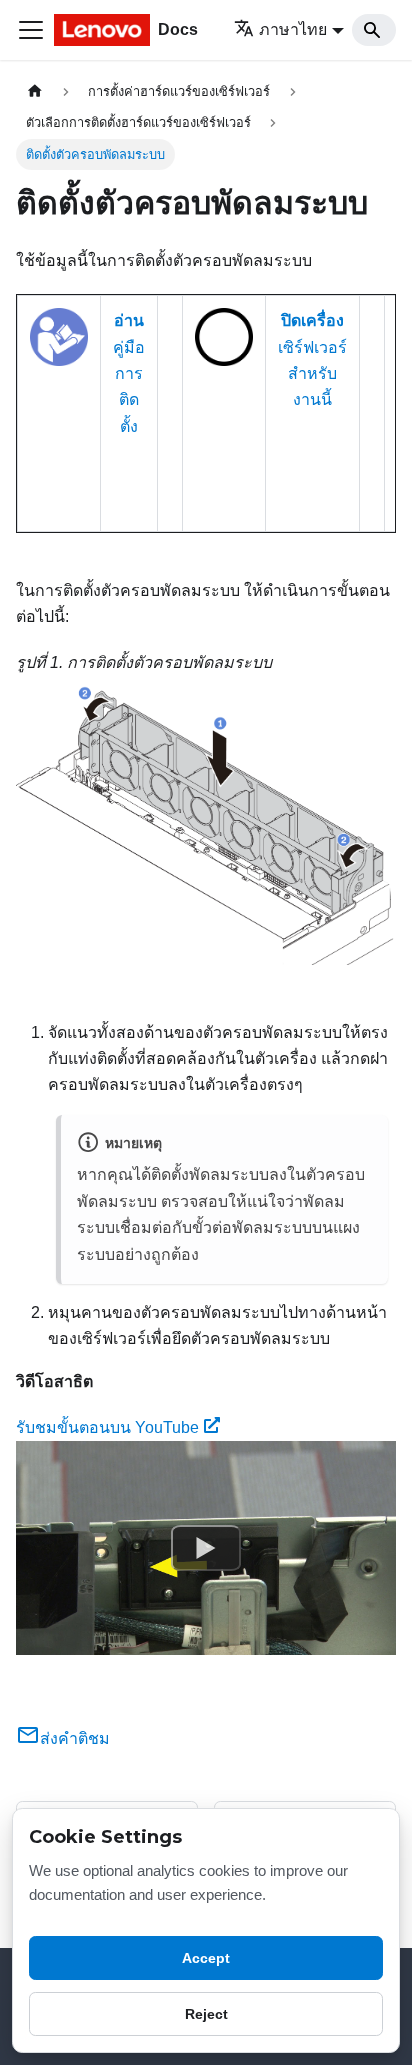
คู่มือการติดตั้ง (129, 373)
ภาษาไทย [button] (293, 29)
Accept (206, 1958)
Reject (206, 2014)
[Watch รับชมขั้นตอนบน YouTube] (206, 1548)
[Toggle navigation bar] (31, 30)
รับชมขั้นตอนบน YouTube (107, 1427)
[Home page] (35, 91)
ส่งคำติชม (75, 1738)
